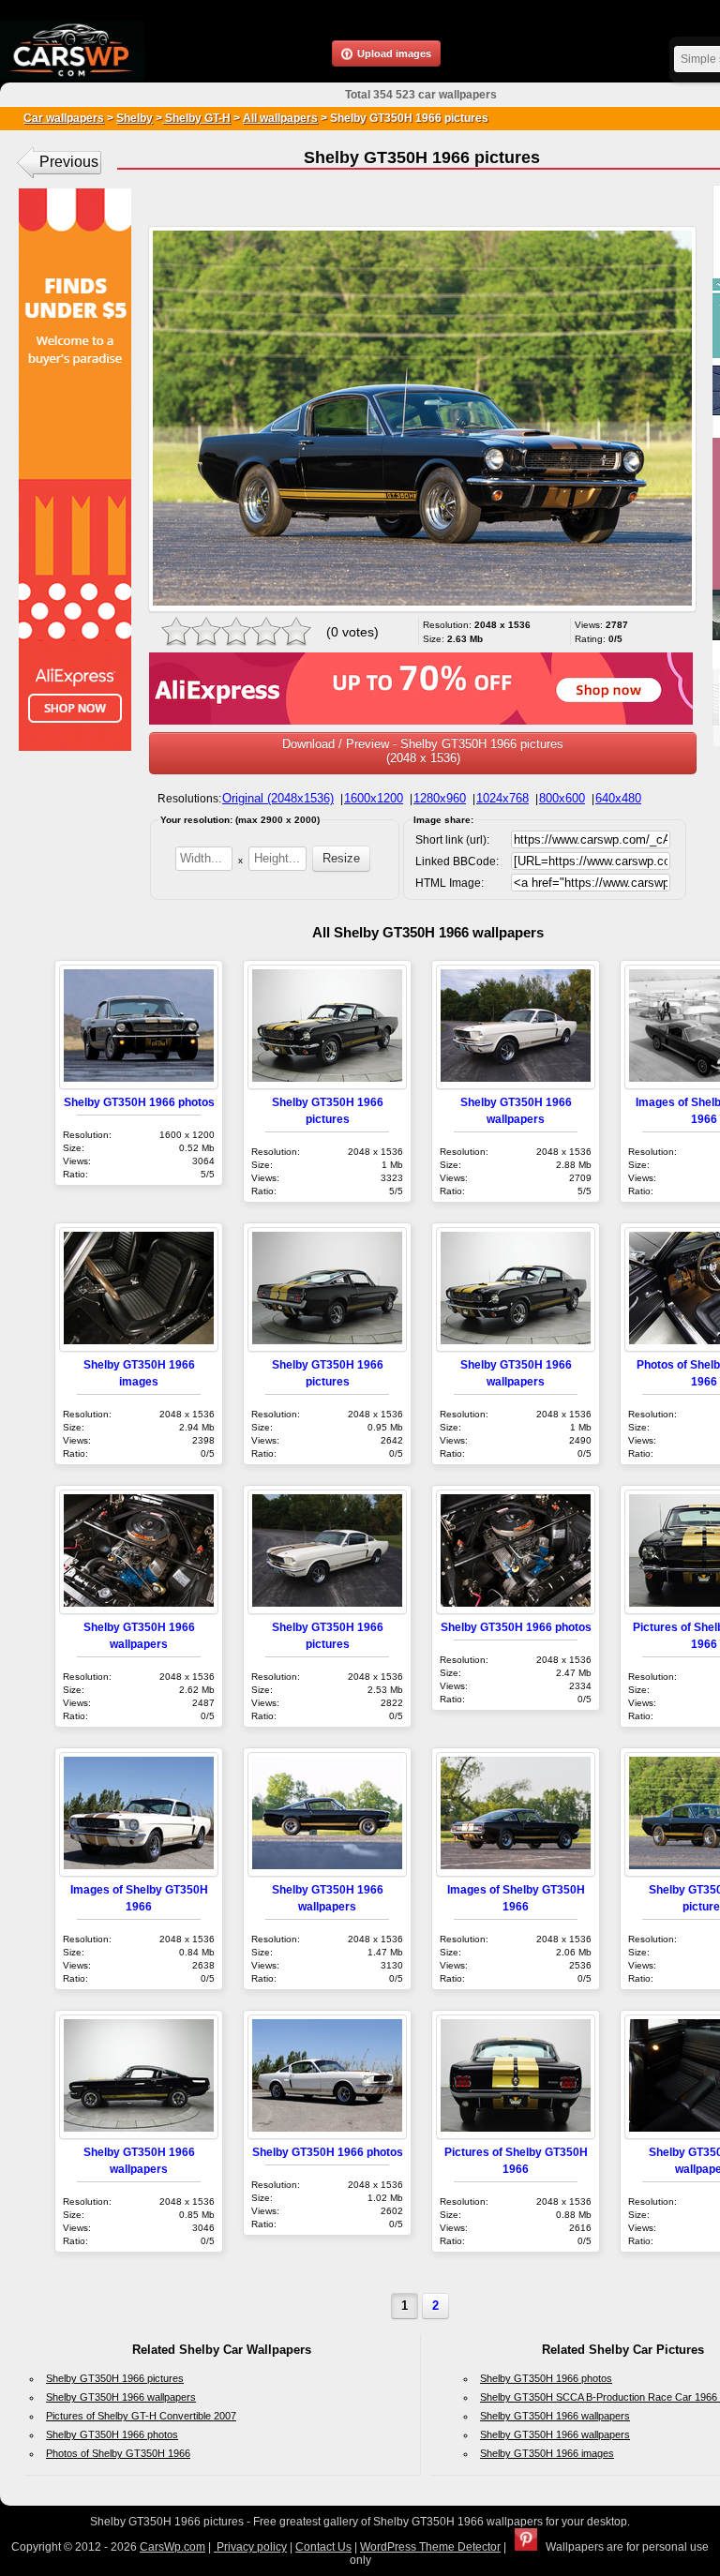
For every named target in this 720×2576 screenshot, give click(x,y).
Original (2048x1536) (278, 798)
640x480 (618, 798)
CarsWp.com (172, 2547)
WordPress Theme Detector (430, 2547)
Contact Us (323, 2547)
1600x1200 (374, 798)
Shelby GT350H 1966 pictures (115, 2378)
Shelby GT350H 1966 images (547, 2453)
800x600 (562, 798)
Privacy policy (250, 2547)
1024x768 (502, 798)
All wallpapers (280, 118)
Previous (69, 162)
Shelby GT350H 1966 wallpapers (121, 2397)
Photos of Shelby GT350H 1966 (118, 2453)
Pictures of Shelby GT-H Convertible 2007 (141, 2416)
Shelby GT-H (196, 118)
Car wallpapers (64, 118)
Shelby (135, 118)
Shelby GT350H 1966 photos (139, 1102)
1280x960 (440, 798)
